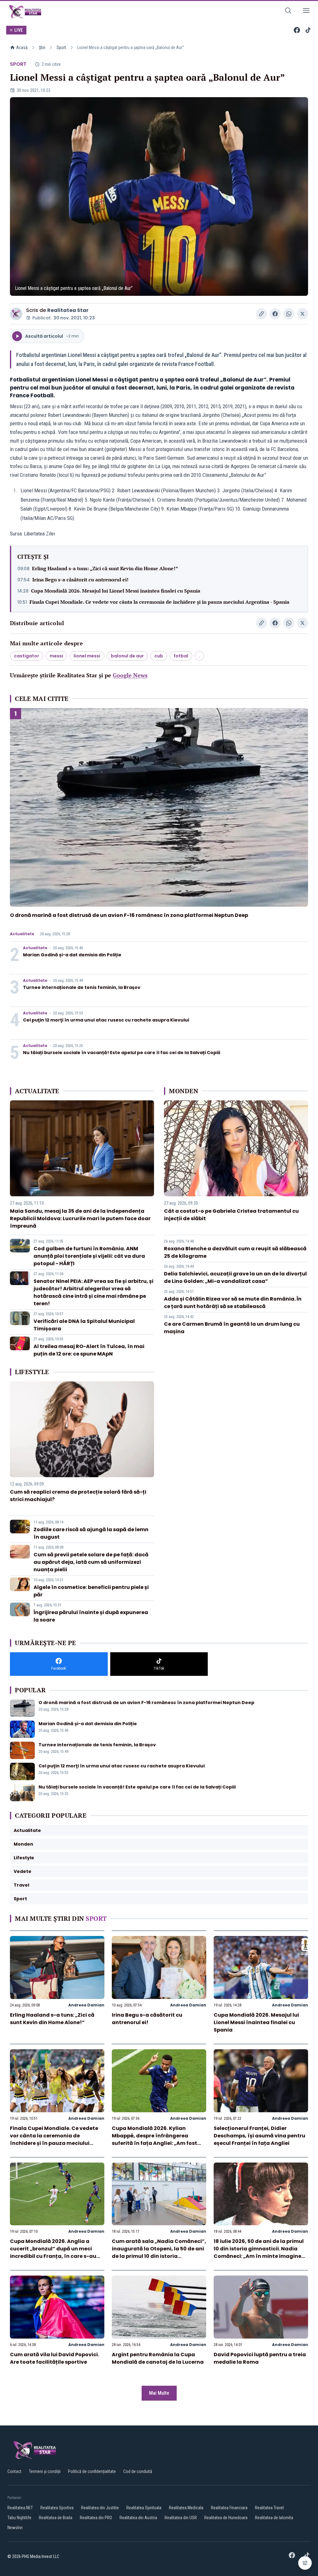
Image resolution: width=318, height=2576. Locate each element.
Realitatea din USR (181, 2518)
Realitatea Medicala (186, 2508)
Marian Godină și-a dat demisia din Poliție (72, 955)
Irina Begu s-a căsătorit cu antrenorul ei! (80, 580)
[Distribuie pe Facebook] (275, 314)
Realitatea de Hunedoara (226, 2518)
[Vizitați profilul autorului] (16, 314)
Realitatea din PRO (96, 2518)
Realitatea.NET (20, 2508)
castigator (27, 656)
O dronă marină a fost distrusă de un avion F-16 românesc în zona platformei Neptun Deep (129, 915)
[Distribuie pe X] (302, 314)
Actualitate (22, 934)
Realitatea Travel (269, 2508)
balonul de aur (127, 656)
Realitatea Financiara (229, 2508)
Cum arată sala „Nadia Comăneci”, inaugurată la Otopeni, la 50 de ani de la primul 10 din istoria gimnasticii (159, 2252)
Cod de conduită (138, 2471)
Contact (14, 2471)
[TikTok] (308, 30)
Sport (61, 47)
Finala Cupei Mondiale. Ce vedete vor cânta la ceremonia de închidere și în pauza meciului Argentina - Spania (159, 602)
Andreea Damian (86, 2005)
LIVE (18, 30)
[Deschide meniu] (306, 12)
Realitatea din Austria (138, 2518)
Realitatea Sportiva (57, 2508)
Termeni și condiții (45, 2471)
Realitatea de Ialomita (274, 2518)
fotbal (181, 656)
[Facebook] (297, 30)
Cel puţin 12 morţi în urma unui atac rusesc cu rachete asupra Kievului (106, 1020)
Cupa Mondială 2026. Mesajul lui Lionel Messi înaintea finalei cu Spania (116, 591)
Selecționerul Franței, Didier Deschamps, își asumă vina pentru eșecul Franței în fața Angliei (259, 2136)
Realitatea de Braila (56, 2518)
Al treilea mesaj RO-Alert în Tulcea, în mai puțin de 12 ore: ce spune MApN (89, 1350)
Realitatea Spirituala (144, 2508)
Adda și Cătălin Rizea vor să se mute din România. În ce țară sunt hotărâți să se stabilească (233, 1303)
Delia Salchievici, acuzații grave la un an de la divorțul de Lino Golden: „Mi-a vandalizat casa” (235, 1277)
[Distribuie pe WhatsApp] (289, 314)
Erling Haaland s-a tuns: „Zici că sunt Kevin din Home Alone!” (105, 568)
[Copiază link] (261, 314)
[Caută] (288, 12)
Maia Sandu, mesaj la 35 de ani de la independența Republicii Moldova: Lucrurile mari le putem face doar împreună (80, 1218)
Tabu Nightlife (19, 2518)
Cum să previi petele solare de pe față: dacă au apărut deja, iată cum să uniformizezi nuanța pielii (91, 1562)
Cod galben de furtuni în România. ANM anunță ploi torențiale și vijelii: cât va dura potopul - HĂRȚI (89, 1256)
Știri (42, 47)
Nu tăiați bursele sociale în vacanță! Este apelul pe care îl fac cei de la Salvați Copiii (122, 1053)
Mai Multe (159, 2393)
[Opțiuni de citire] (305, 2563)
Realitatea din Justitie (100, 2508)
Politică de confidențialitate (92, 2471)
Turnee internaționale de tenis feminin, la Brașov (82, 987)
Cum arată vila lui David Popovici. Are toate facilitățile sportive (55, 2358)
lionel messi (87, 656)
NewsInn (15, 2528)
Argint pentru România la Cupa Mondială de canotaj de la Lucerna (158, 2358)
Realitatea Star (68, 310)
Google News (130, 675)
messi (56, 656)
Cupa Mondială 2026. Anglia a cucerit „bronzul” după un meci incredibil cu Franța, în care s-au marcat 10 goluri (53, 2252)
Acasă (22, 47)
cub (159, 656)
